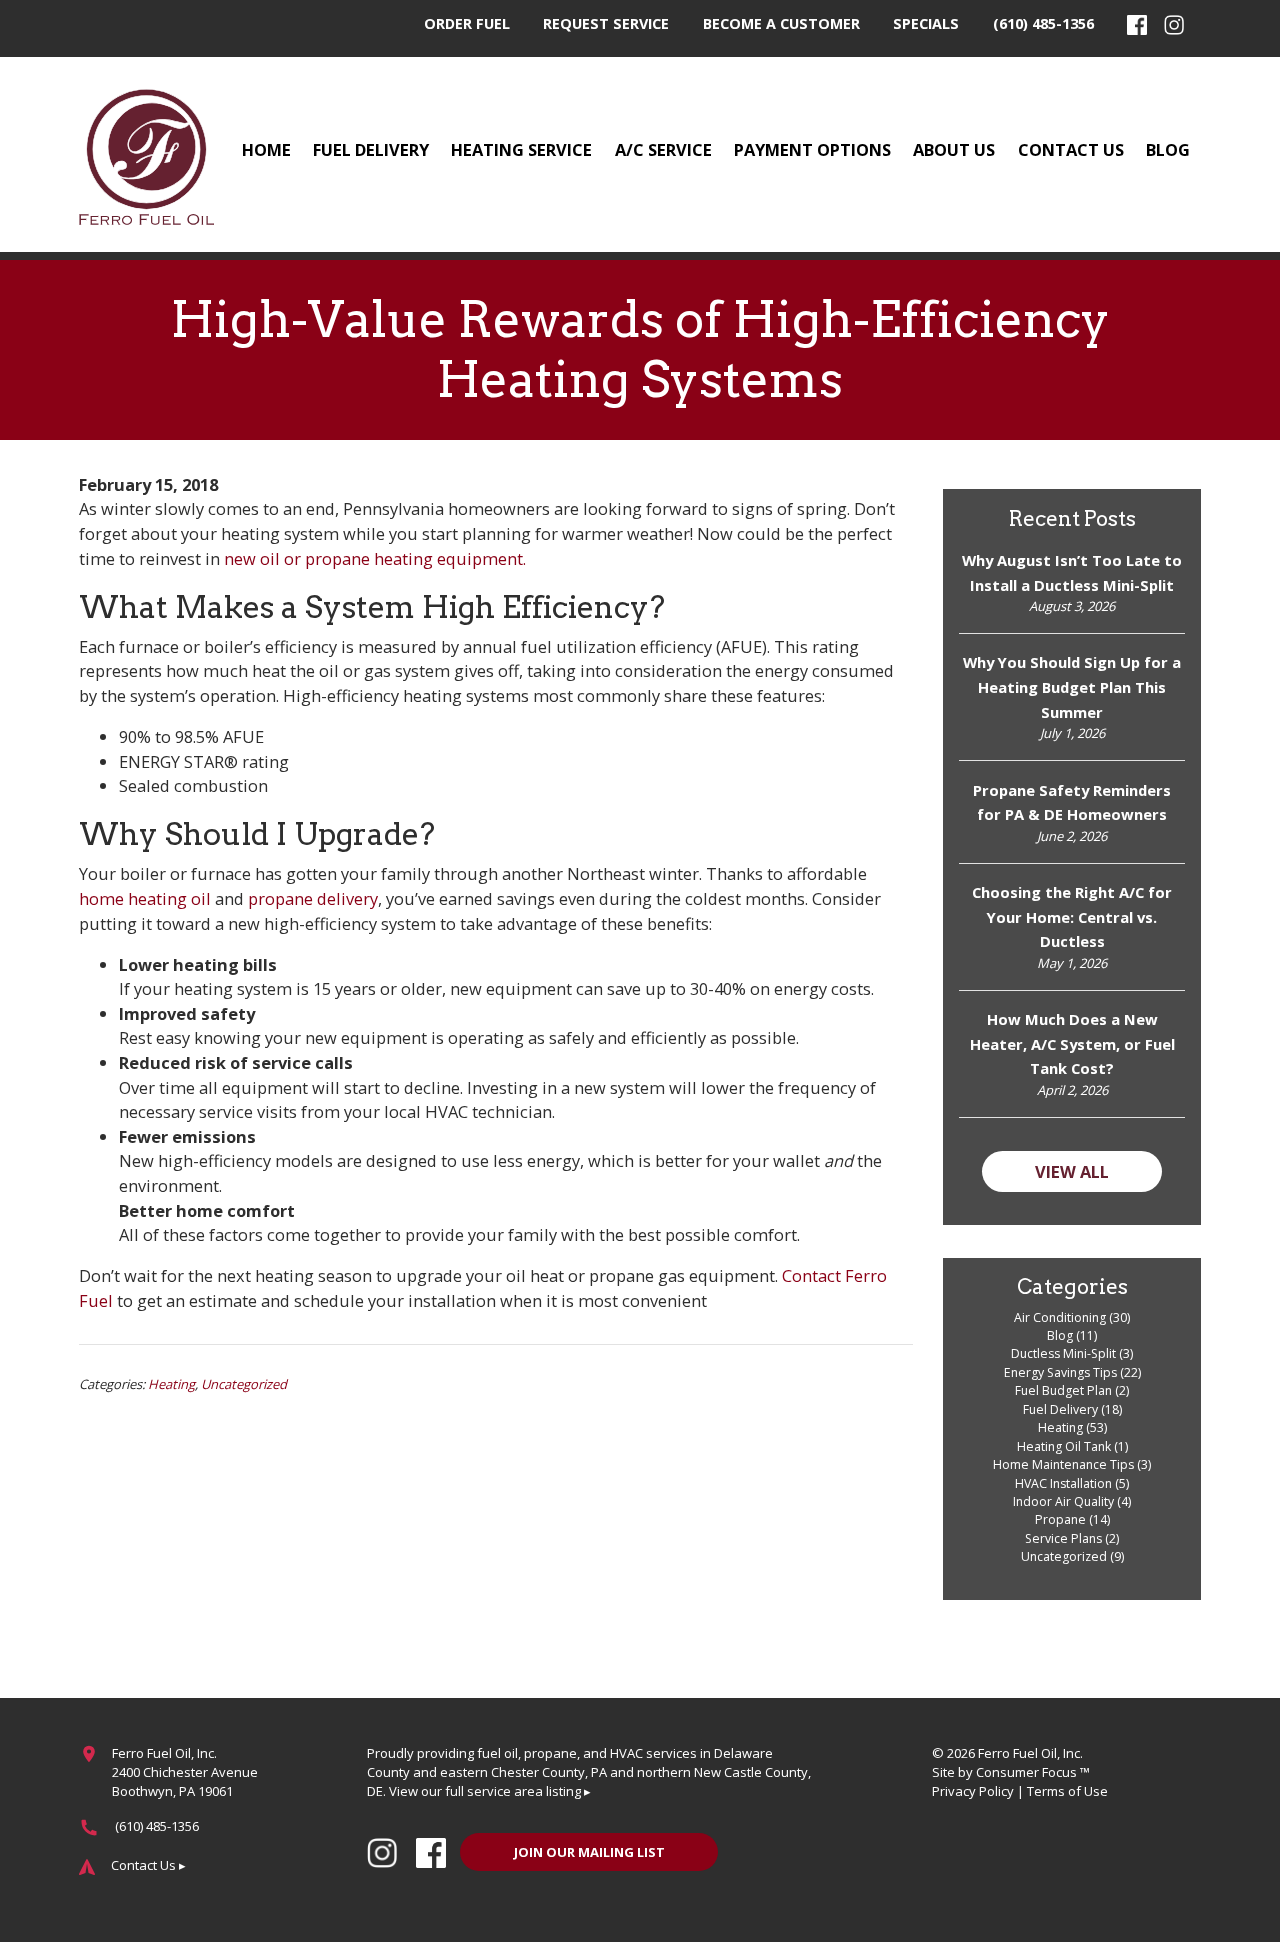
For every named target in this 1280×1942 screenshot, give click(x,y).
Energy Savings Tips (1060, 1372)
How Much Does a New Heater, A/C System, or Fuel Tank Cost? (1072, 1043)
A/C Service (663, 149)
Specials (926, 23)
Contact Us (1071, 149)
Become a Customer (781, 23)
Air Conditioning (1060, 1317)
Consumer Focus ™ (1033, 1772)
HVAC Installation (1063, 1483)
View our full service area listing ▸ (490, 1791)
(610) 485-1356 (1043, 23)
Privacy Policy (973, 1791)
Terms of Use (1067, 1791)
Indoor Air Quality (1063, 1501)
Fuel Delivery (371, 149)
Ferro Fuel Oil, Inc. (1030, 1753)
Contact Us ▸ (148, 1865)
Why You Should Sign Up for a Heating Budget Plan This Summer (1072, 686)
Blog (1168, 149)
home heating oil (145, 898)
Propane (1060, 1519)
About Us (954, 149)
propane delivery (313, 898)
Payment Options (812, 149)
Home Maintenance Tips (1063, 1464)
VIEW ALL (1072, 1171)
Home (266, 149)
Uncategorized (244, 1384)
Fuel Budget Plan (1063, 1390)
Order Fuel (467, 23)
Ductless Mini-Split (1063, 1353)
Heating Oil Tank (1064, 1446)
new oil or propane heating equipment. (375, 558)
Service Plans (1063, 1538)
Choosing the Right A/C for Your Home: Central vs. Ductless (1072, 916)
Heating (171, 1384)
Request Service (606, 23)
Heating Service (521, 149)
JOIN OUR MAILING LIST (589, 1852)
